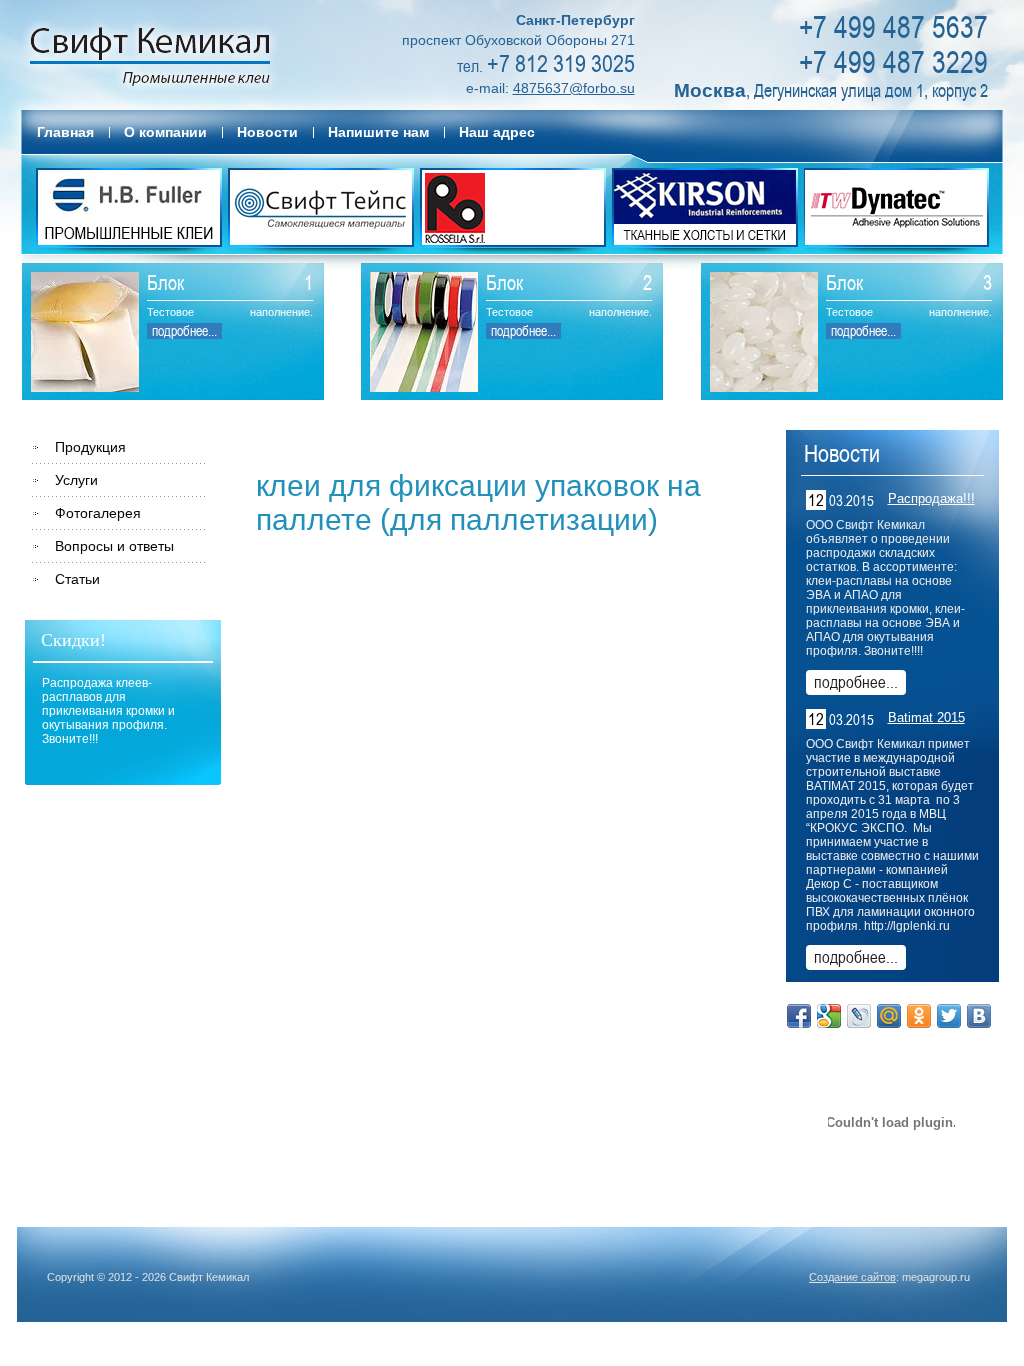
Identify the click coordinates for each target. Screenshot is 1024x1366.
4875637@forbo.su (574, 88)
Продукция (90, 447)
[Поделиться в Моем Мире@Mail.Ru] (889, 1016)
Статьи (77, 579)
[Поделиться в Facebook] (799, 1016)
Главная (65, 132)
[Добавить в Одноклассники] (919, 1016)
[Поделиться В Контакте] (979, 1016)
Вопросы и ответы (114, 546)
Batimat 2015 (926, 717)
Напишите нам (378, 132)
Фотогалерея (98, 513)
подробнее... (184, 331)
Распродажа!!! (931, 498)
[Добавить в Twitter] (949, 1016)
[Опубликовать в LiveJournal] (859, 1016)
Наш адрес (497, 132)
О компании (165, 132)
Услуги (76, 480)
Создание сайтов (852, 1277)
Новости (267, 132)
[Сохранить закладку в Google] (829, 1016)
